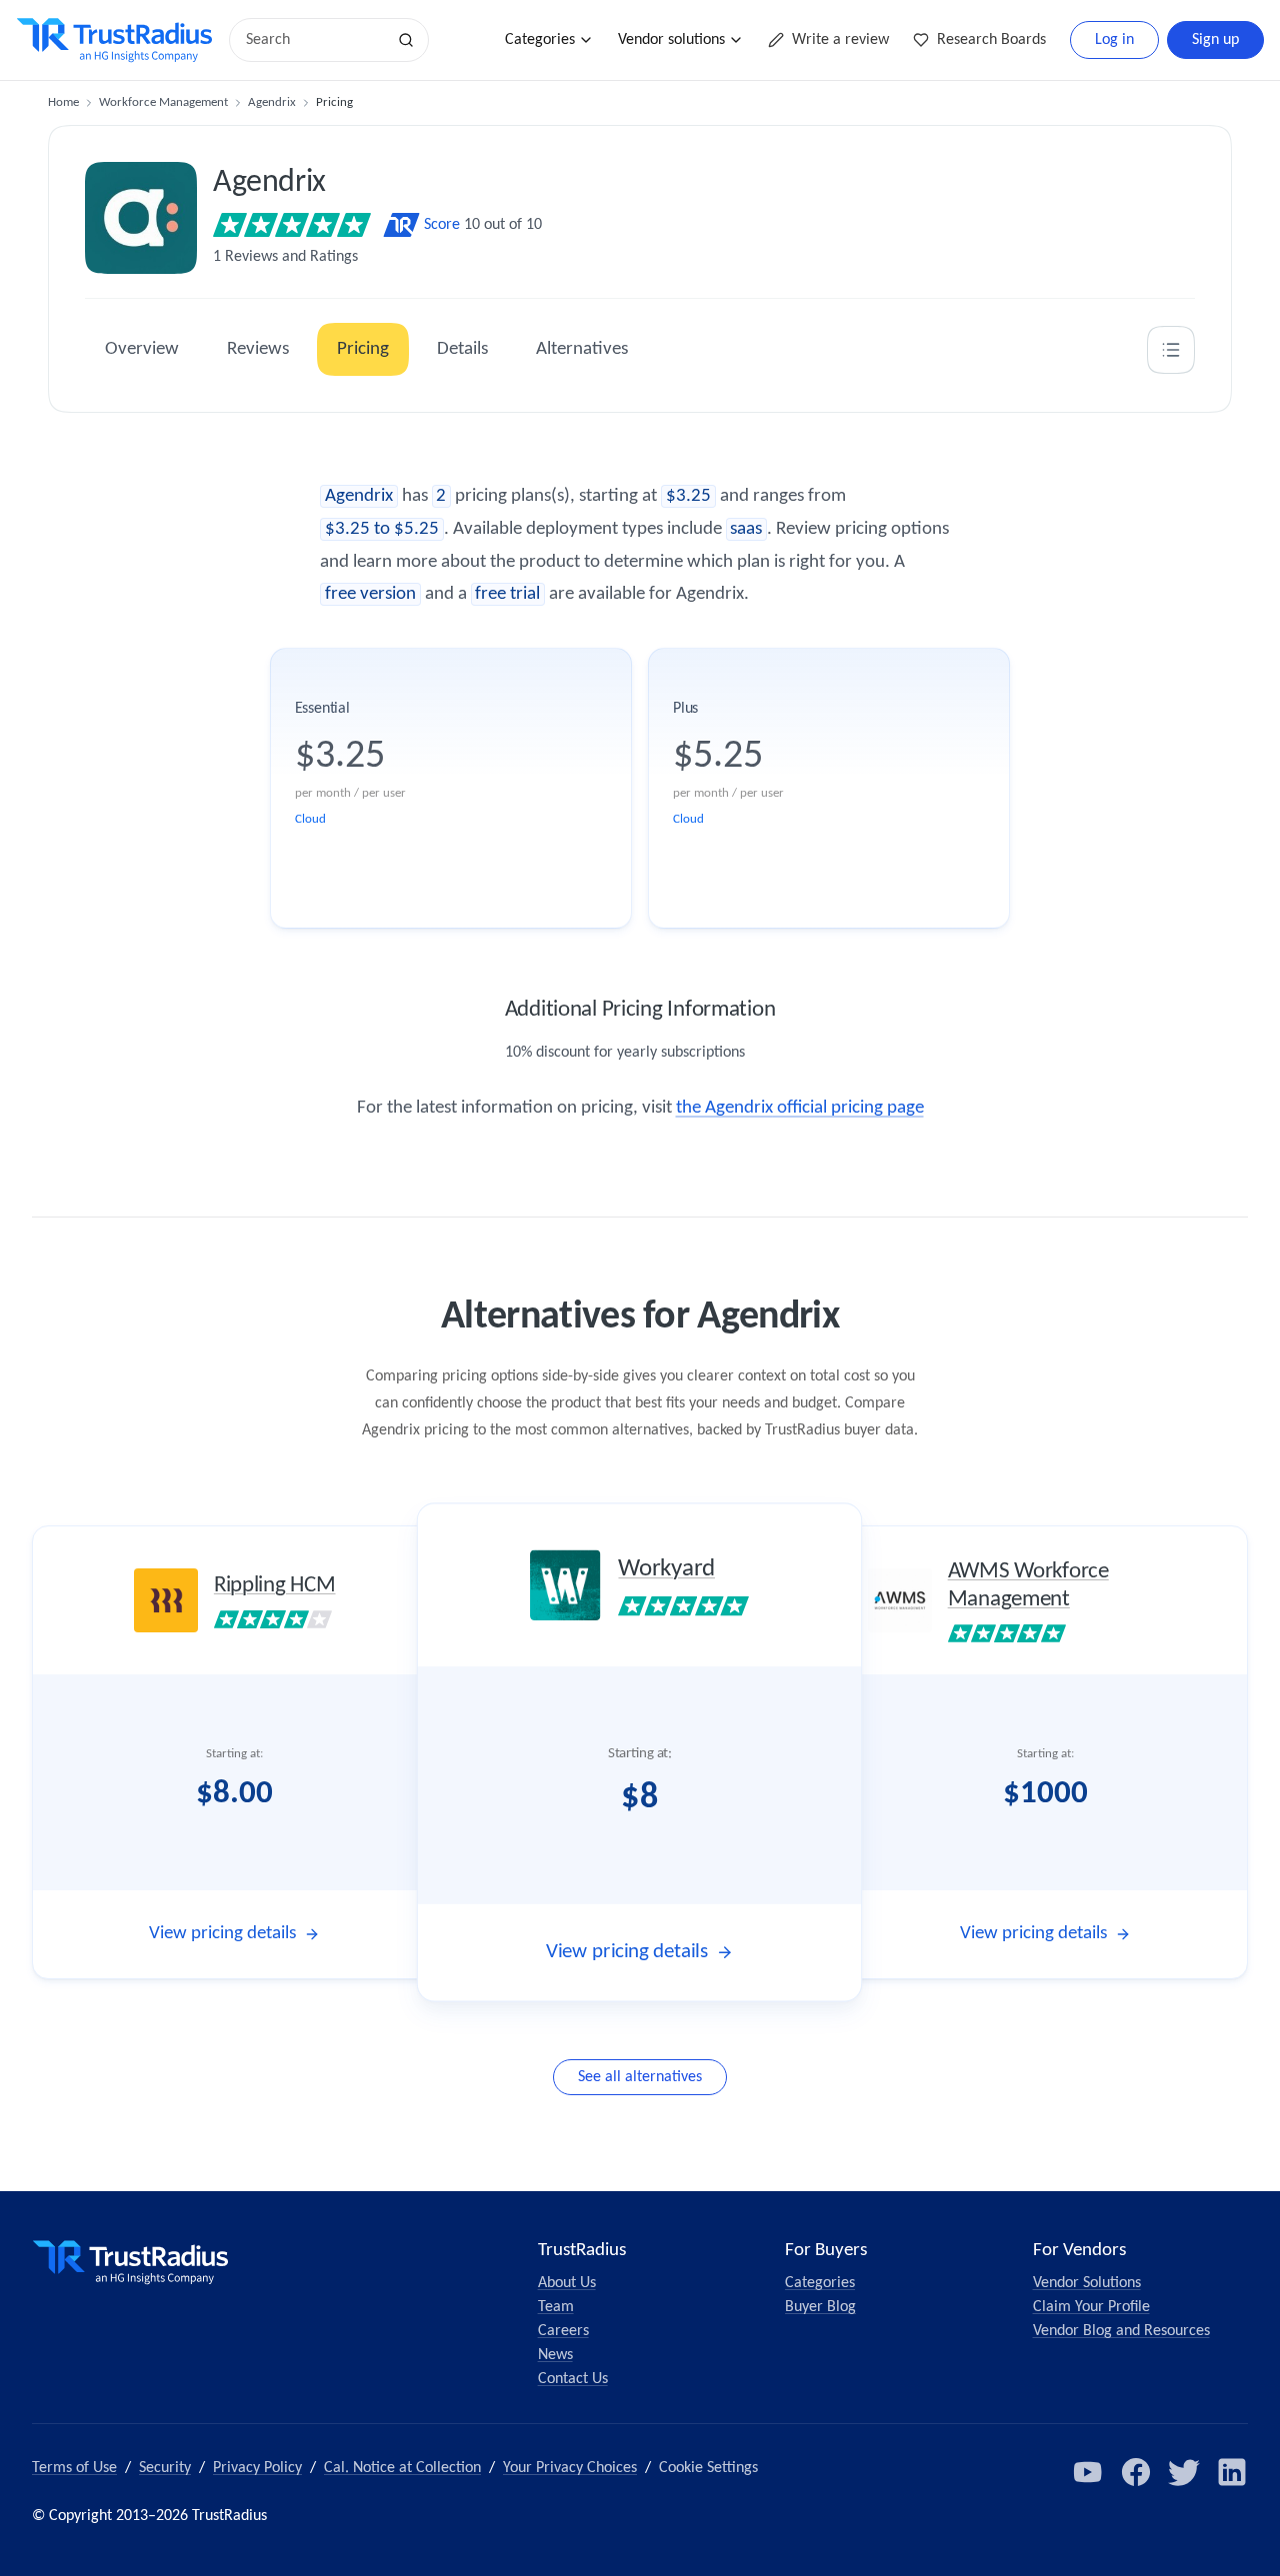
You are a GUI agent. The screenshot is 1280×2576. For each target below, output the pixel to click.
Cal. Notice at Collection (402, 2468)
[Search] (406, 40)
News (555, 2355)
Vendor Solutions (1087, 2283)
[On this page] (1171, 350)
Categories (540, 40)
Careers (563, 2331)
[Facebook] (1136, 2472)
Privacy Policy (257, 2468)
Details (462, 349)
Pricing (363, 349)
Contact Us (573, 2379)
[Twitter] (1184, 2472)
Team (556, 2307)
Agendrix (272, 102)
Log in (1114, 40)
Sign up (1215, 40)
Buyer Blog (820, 2307)
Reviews (258, 349)
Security (165, 2468)
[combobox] (314, 40)
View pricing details (222, 1934)
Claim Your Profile (1091, 2307)
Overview (142, 349)
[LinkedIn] (1232, 2472)
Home (63, 102)
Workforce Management (163, 102)
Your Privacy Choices (570, 2468)
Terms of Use (74, 2468)
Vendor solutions (671, 40)
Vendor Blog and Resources (1121, 2331)
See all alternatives (640, 2077)
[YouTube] (1088, 2472)
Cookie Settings (708, 2468)
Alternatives (582, 349)
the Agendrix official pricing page (800, 1108)
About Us (567, 2283)
